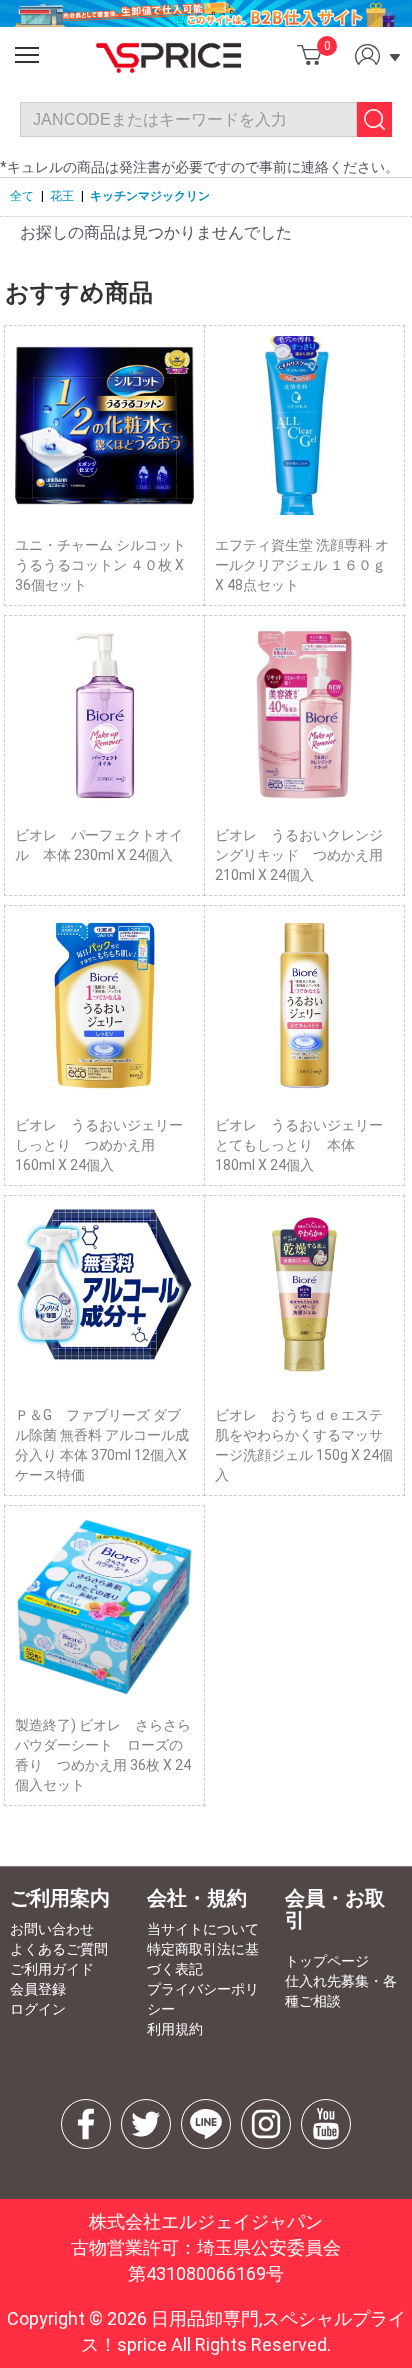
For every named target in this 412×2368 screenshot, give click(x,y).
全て (22, 196)
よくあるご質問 (59, 1949)
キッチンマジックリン (150, 196)
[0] (309, 54)
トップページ (327, 1961)
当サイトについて (203, 1929)
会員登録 (38, 1989)
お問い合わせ (52, 1929)
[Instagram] (266, 2124)
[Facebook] (86, 2124)
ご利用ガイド (52, 1969)
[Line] (206, 2124)
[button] (27, 55)
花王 (62, 196)
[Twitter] (146, 2124)
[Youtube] (326, 2124)
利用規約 (175, 2029)
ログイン (38, 2009)
